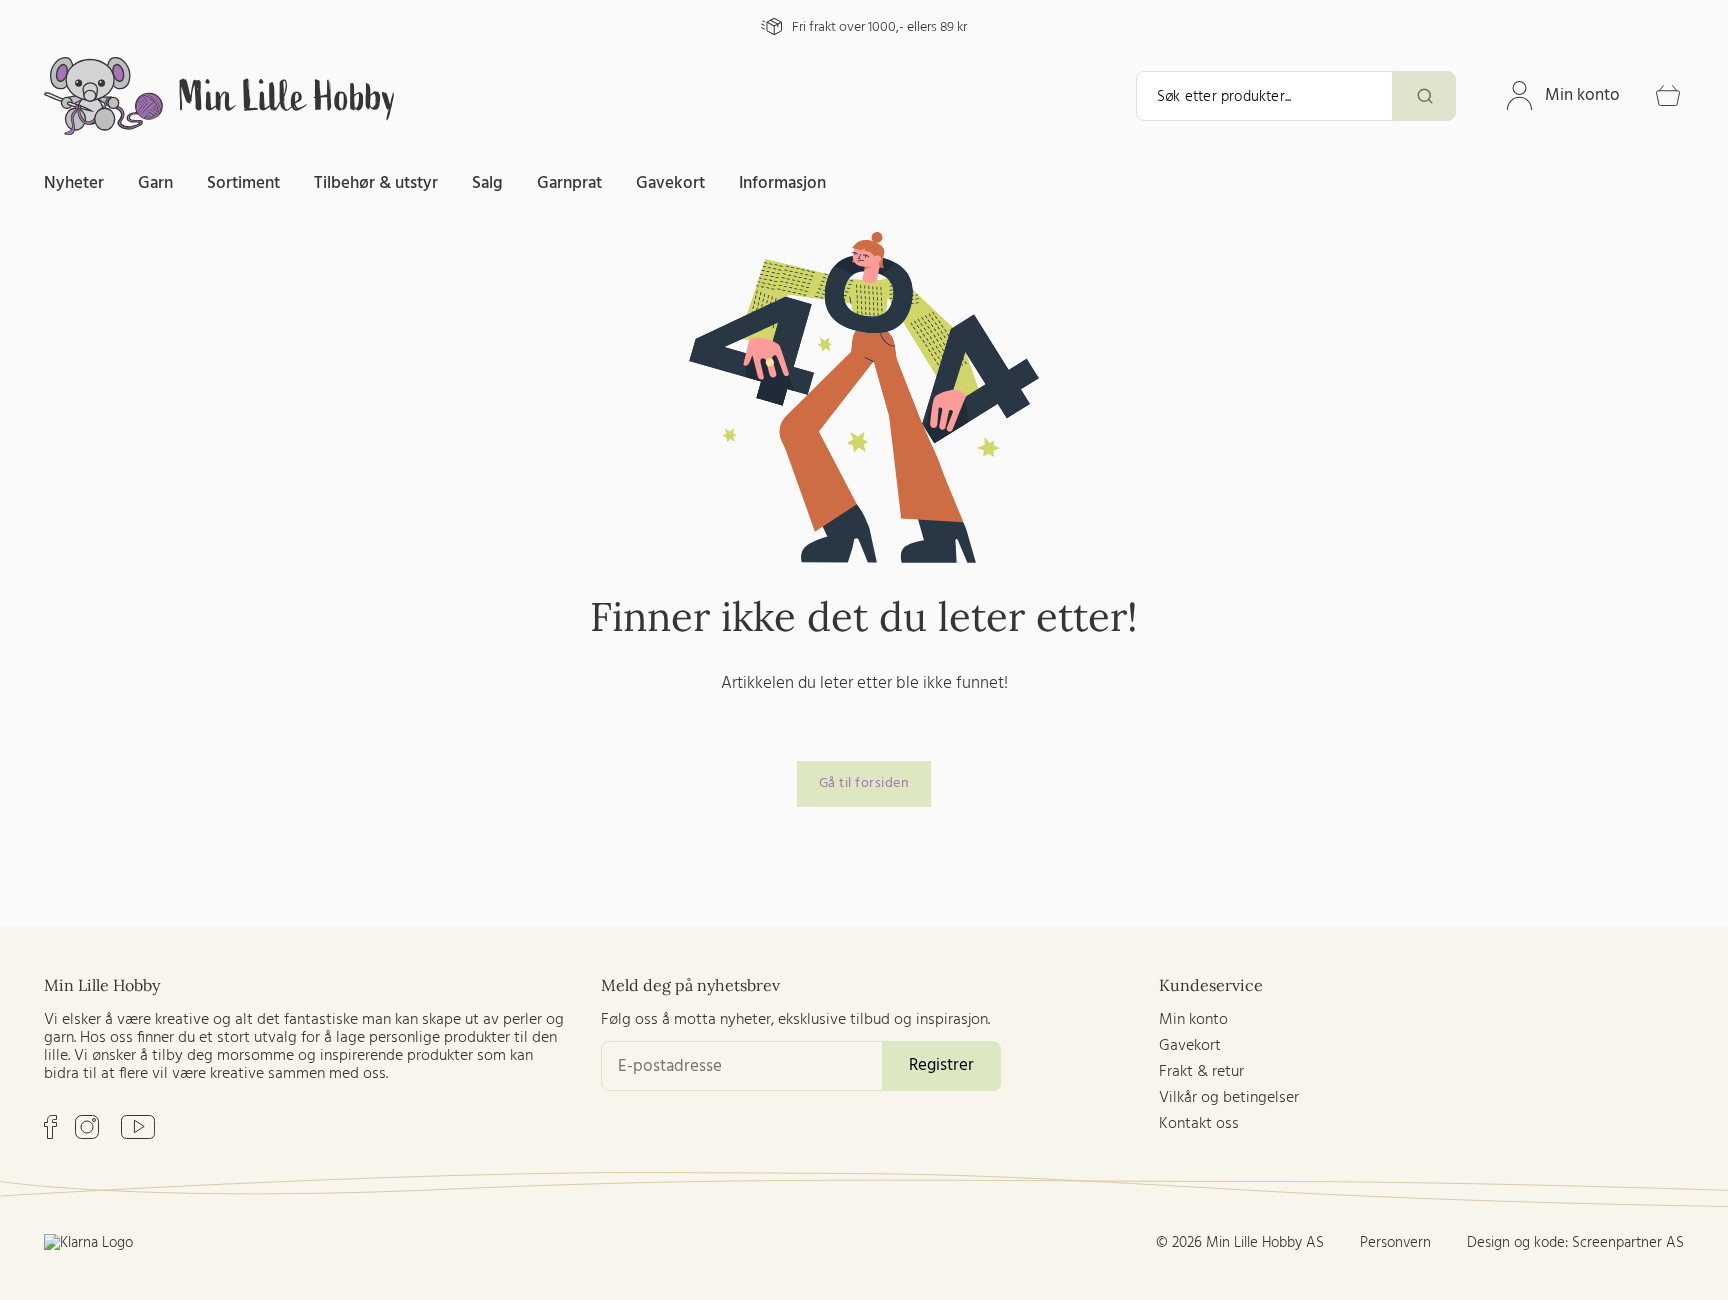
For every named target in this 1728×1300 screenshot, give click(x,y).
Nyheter (74, 183)
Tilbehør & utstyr (376, 183)
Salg (487, 183)
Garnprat (569, 183)
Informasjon (782, 183)
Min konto (1582, 95)
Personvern (1395, 1243)
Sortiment (243, 183)
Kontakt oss (1199, 1124)
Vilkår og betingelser (1229, 1098)
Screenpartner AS (1628, 1243)
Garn (155, 183)
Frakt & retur (1201, 1072)
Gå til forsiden (864, 783)
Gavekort (670, 183)
